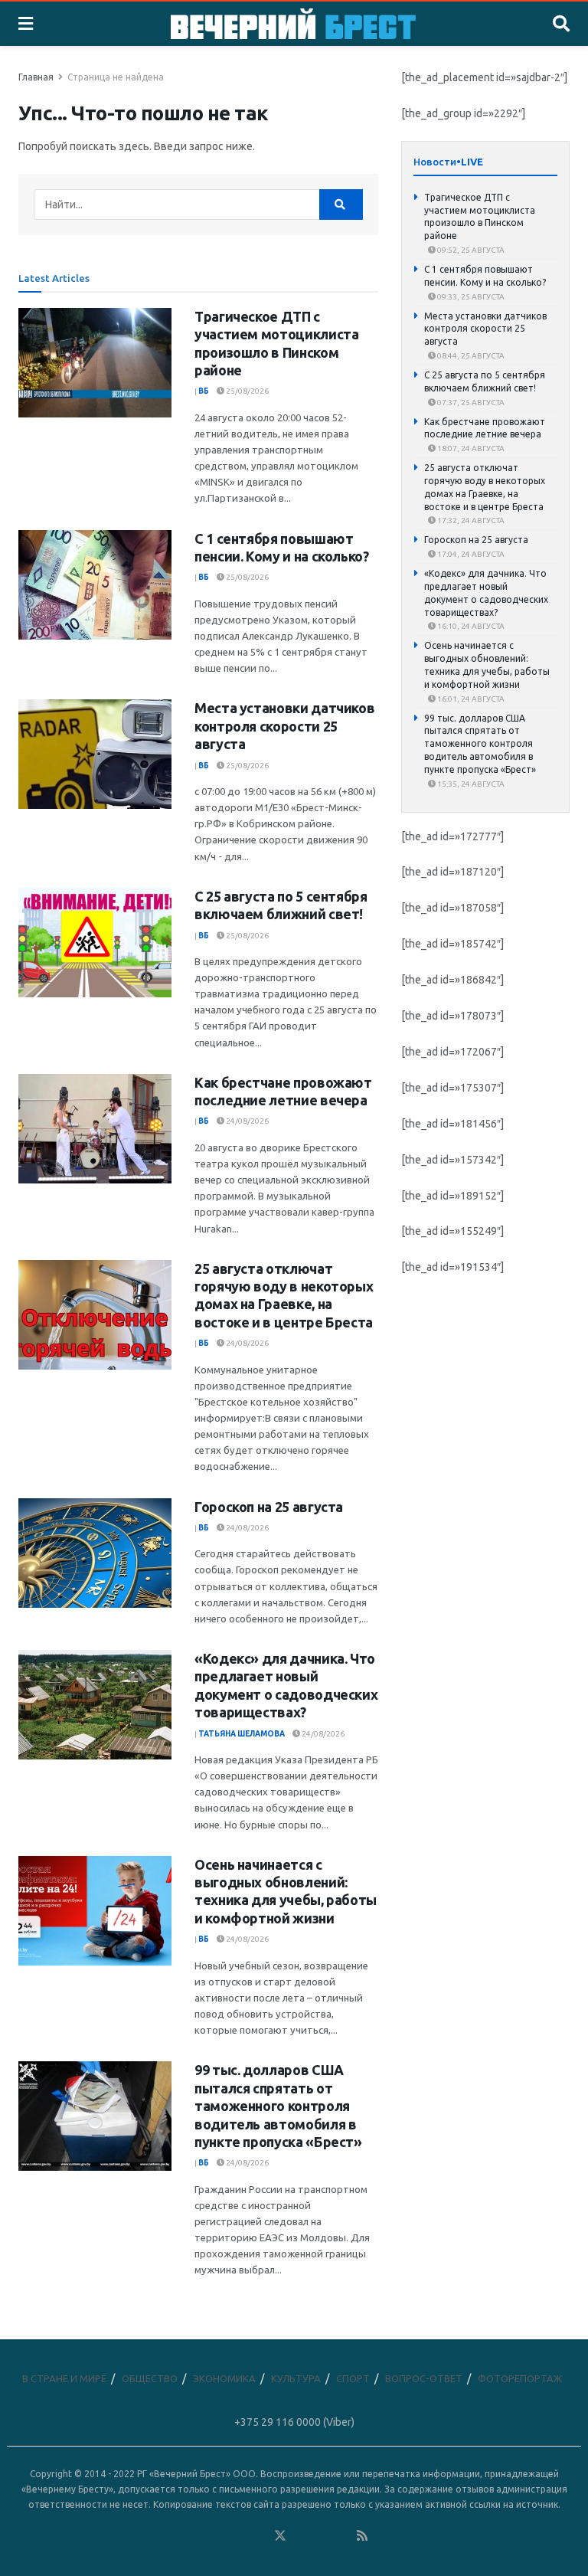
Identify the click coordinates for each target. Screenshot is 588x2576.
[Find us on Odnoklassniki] (260, 2536)
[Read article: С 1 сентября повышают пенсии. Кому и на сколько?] (95, 585)
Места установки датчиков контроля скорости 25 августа (284, 726)
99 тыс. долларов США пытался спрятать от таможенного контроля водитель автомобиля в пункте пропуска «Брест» (278, 2106)
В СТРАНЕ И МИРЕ (64, 2378)
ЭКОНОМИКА (224, 2378)
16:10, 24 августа (470, 626)
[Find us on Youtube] (342, 2536)
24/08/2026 (247, 1121)
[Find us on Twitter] (280, 2536)
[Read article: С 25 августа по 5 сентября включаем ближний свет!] (95, 943)
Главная (36, 77)
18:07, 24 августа (470, 448)
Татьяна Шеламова (242, 1734)
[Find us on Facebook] (218, 2536)
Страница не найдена (116, 77)
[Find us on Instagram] (322, 2536)
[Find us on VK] (239, 2536)
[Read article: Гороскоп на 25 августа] (95, 1553)
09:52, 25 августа (470, 250)
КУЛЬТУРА (296, 2378)
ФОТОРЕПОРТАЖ (520, 2378)
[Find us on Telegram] (301, 2536)
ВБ (204, 391)
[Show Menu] (26, 24)
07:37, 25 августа (470, 403)
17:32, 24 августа (470, 520)
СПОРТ (353, 2378)
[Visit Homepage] (293, 24)
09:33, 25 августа (470, 297)
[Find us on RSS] (362, 2536)
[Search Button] (561, 24)
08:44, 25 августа (470, 356)
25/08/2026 (247, 391)
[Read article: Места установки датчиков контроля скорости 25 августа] (95, 754)
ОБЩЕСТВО (150, 2378)
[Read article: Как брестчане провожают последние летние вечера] (95, 1129)
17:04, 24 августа (470, 554)
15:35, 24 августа (470, 784)
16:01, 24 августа (470, 699)
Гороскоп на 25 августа (269, 1507)
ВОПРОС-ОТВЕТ (424, 2378)
